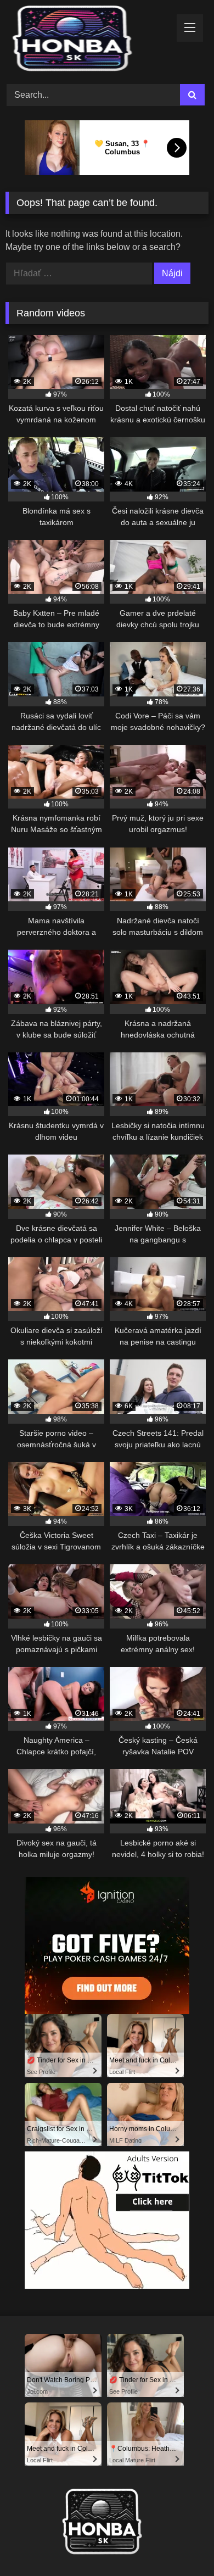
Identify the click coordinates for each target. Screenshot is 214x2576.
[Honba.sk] (88, 40)
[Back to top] (180, 2543)
